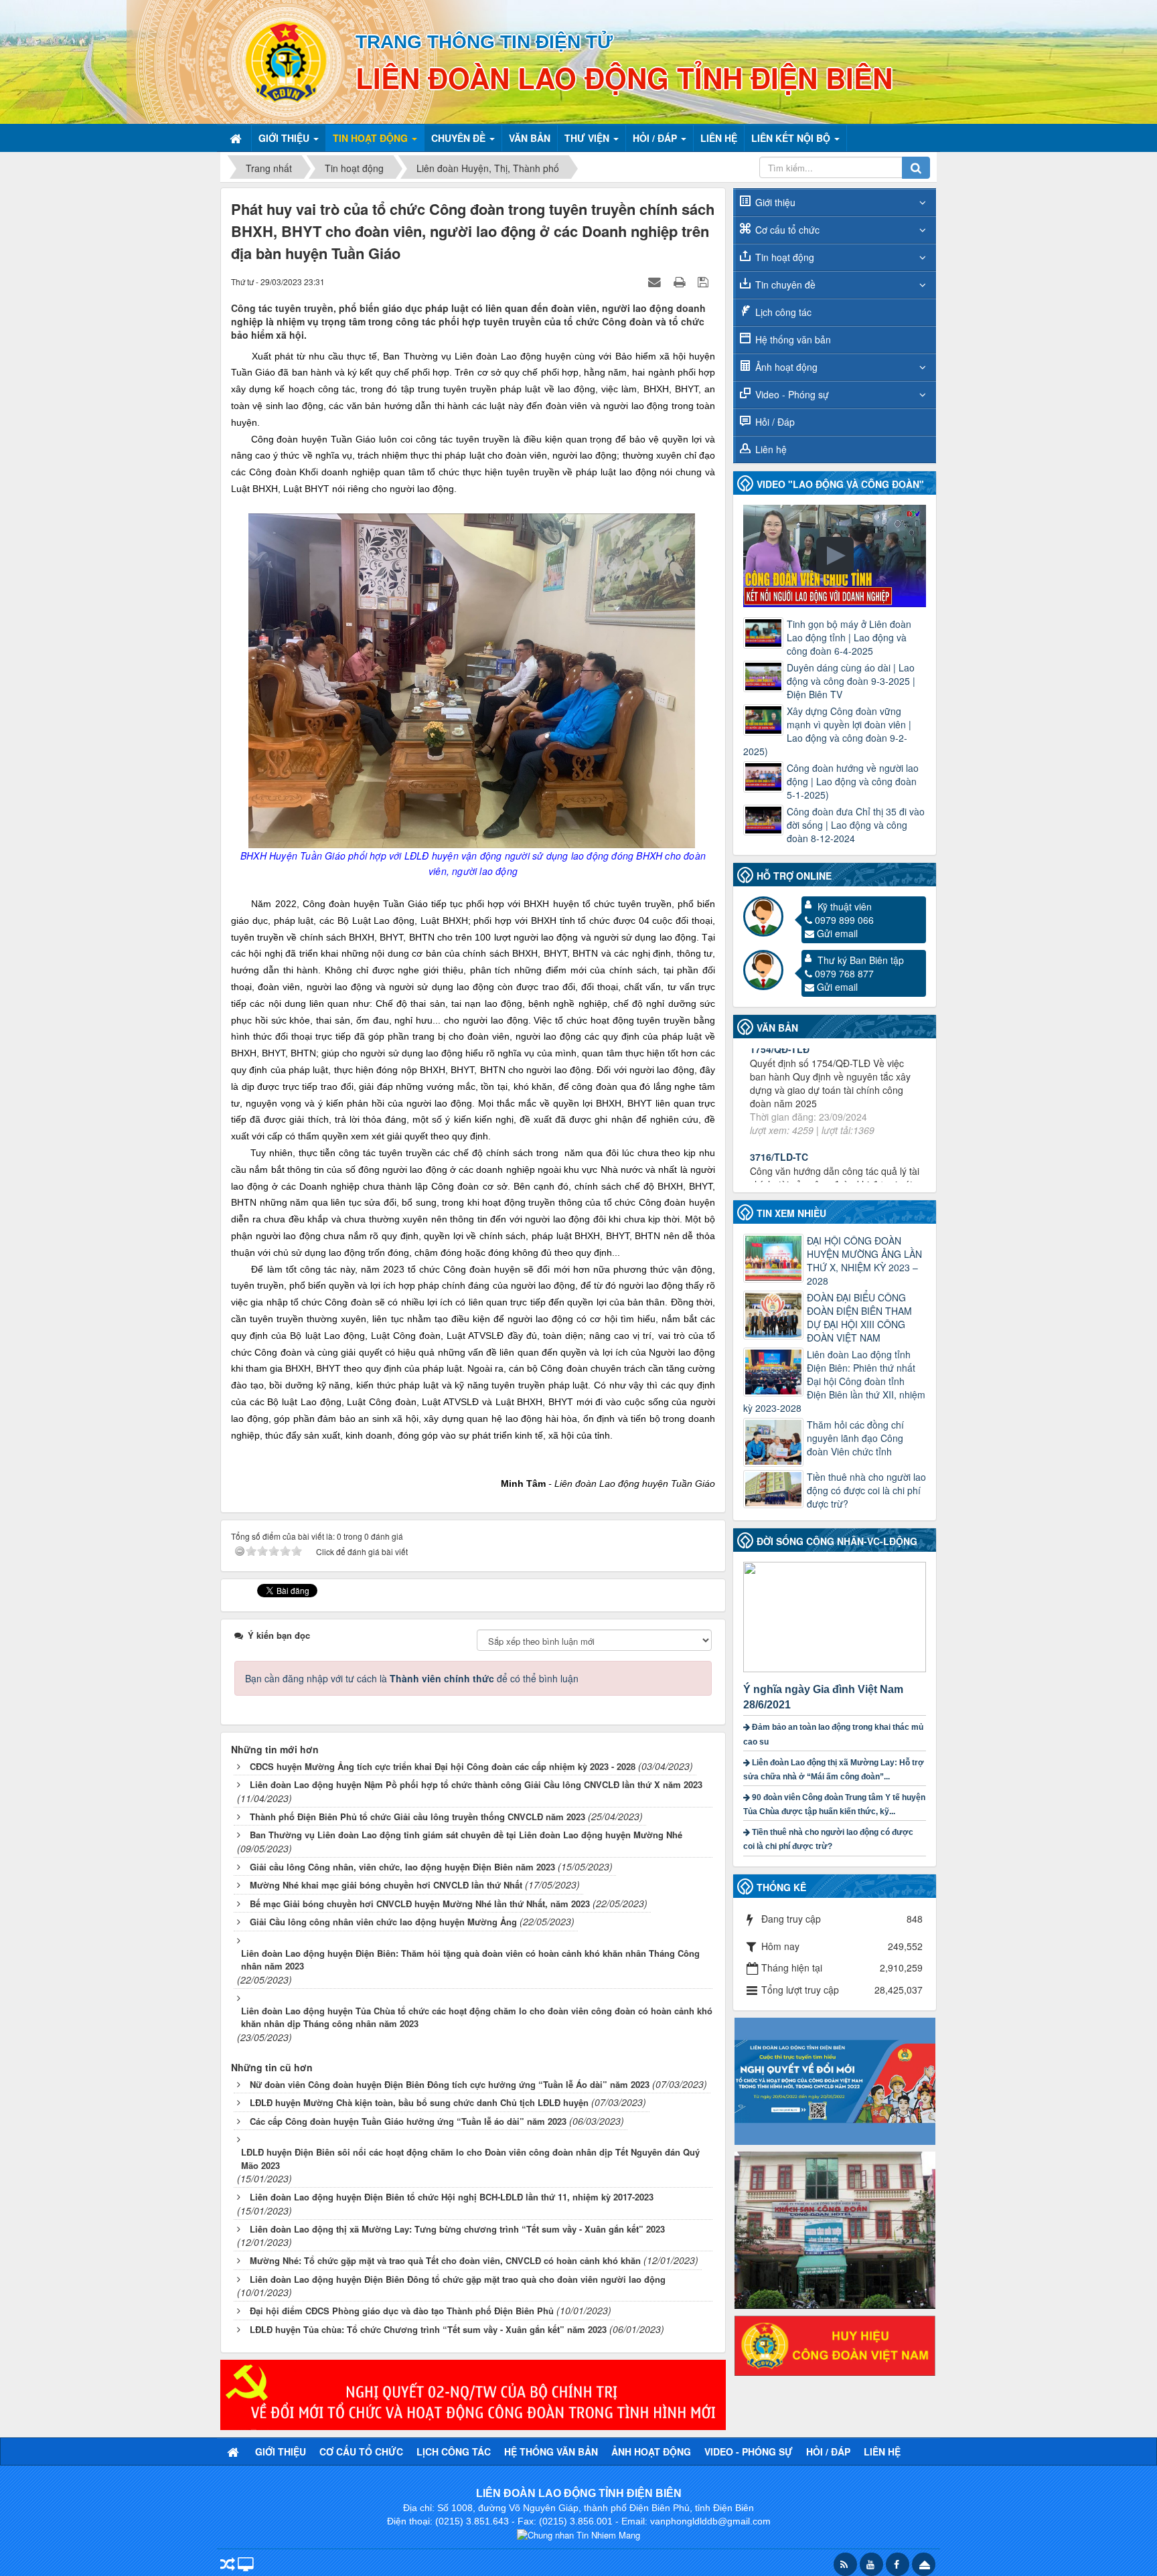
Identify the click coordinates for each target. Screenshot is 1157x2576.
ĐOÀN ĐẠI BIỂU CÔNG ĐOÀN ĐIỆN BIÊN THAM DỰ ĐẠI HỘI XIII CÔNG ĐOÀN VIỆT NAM (859, 1317)
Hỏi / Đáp (775, 422)
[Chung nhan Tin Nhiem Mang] (578, 2534)
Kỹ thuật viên (845, 906)
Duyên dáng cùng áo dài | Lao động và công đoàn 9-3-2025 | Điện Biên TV (851, 681)
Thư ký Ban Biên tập (861, 960)
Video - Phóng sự (792, 394)
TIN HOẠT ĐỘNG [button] (372, 138)
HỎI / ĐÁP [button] (656, 138)
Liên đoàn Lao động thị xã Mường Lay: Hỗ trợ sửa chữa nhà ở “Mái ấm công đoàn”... (834, 1770)
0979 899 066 (844, 920)
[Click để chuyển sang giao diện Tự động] (228, 2566)
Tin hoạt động (785, 257)
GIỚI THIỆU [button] (285, 138)
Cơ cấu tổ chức (787, 230)
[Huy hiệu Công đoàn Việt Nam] (835, 2344)
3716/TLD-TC (779, 1058)
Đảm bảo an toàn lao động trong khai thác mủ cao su (833, 1734)
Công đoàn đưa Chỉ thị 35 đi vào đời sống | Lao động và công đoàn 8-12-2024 (856, 825)
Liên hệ (771, 449)
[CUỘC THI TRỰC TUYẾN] (835, 2080)
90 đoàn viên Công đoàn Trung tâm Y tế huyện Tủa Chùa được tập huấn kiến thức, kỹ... (834, 1804)
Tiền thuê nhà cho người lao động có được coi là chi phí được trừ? (866, 1490)
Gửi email (837, 933)
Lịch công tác (783, 312)
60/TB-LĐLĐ (777, 1145)
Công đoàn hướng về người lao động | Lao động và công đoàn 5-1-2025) (853, 781)
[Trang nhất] (237, 138)
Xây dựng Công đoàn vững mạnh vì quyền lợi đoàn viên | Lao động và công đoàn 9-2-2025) (827, 731)
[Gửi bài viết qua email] (656, 281)
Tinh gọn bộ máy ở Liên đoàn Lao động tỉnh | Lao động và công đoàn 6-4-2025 (849, 637)
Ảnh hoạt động (786, 367)
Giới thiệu (775, 202)
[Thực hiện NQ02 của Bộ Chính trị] (473, 2393)
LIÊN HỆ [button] (719, 138)
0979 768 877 (844, 973)
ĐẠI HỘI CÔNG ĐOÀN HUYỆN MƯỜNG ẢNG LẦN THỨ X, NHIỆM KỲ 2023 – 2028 (864, 1261)
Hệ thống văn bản (793, 339)
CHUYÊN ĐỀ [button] (460, 138)
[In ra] (681, 281)
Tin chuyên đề (785, 285)
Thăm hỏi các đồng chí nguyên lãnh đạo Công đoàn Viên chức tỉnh (855, 1438)
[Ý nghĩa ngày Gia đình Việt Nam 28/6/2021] (836, 1615)
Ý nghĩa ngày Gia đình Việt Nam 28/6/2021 (823, 1697)
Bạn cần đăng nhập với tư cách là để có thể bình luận (412, 1678)
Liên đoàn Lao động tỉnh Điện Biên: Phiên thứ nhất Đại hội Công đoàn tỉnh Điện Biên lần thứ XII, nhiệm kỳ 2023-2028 (834, 1381)
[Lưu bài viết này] (705, 281)
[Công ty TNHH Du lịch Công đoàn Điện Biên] (835, 2229)
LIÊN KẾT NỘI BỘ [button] (792, 138)
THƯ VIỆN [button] (588, 138)
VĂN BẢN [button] (530, 138)
